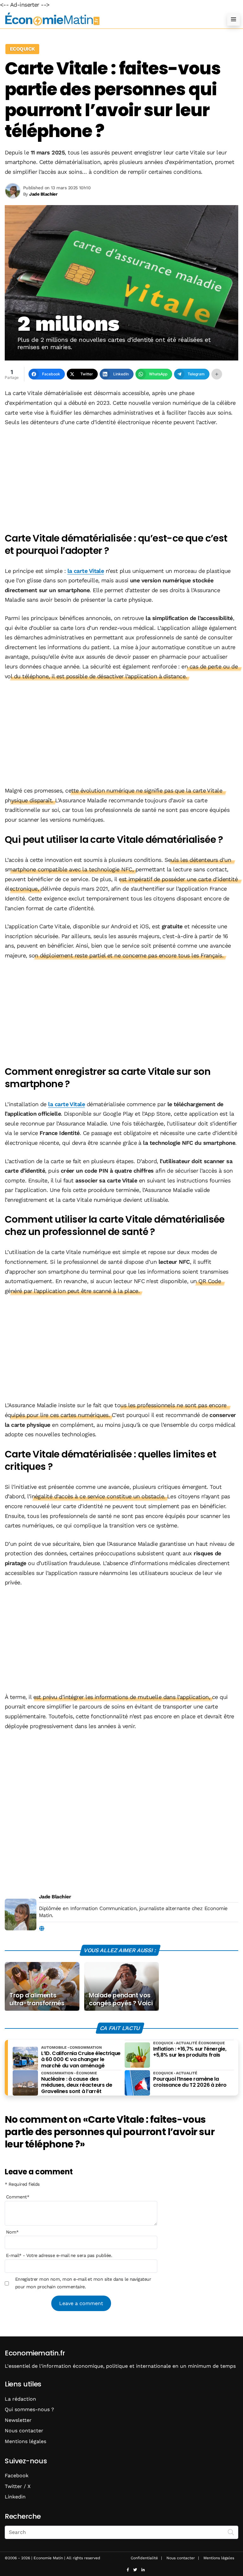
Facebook (17, 2476)
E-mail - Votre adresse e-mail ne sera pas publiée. (59, 2255)
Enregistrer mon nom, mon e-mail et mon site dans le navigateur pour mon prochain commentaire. (83, 2283)
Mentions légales (25, 2441)
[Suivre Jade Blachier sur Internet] (42, 1929)
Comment (18, 2197)
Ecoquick (22, 49)
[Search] (231, 2532)
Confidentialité (144, 2558)
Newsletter (18, 2420)
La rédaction (20, 2399)
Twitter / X (18, 2486)
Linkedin (15, 2497)
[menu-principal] (234, 19)
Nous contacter (24, 2431)
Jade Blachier (55, 1897)
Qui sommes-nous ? (29, 2409)
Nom (12, 2232)
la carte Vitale (86, 571)
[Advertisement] (121, 480)
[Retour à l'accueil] (109, 19)
